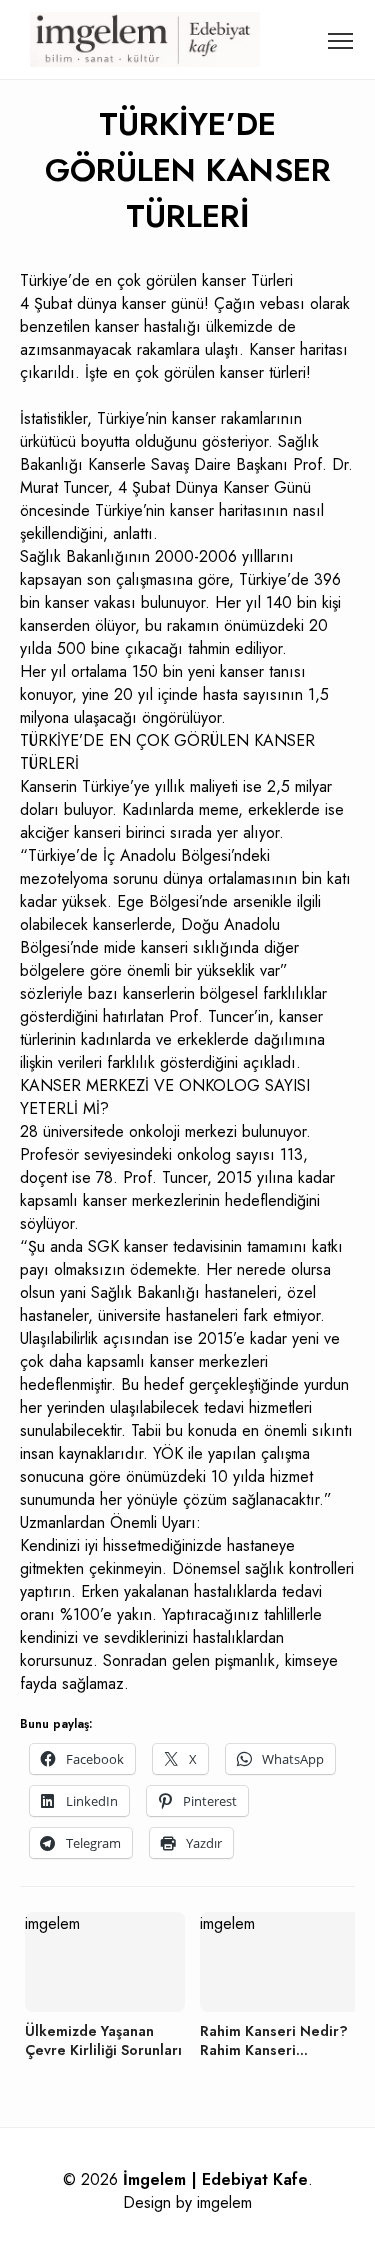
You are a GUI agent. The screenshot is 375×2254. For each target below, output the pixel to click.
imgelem (224, 2202)
